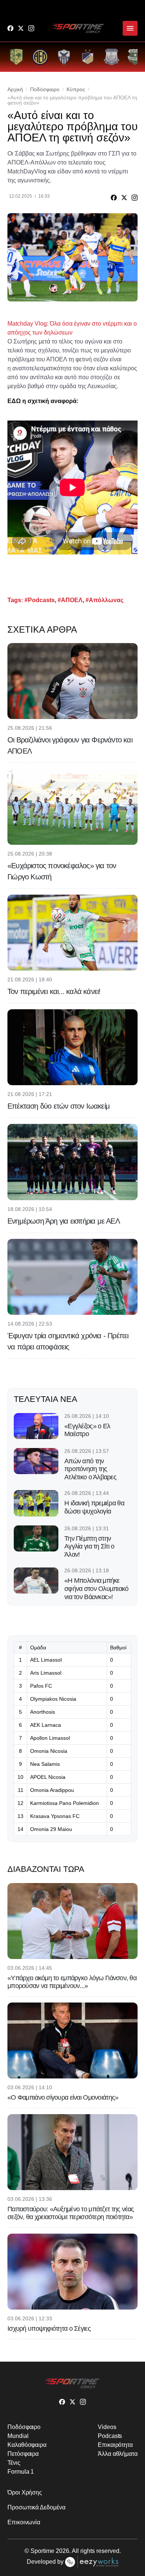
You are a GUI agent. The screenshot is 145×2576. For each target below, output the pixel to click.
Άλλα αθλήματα (118, 2454)
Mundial (18, 2436)
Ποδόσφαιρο (45, 89)
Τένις (14, 2463)
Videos (107, 2427)
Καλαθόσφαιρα (27, 2445)
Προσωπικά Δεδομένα (36, 2507)
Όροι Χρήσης (25, 2492)
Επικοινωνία (24, 2522)
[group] (16, 57)
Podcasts (110, 2436)
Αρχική (15, 89)
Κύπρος (76, 89)
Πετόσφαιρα (23, 2454)
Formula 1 (21, 2472)
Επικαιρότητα (115, 2445)
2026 (62, 2551)
